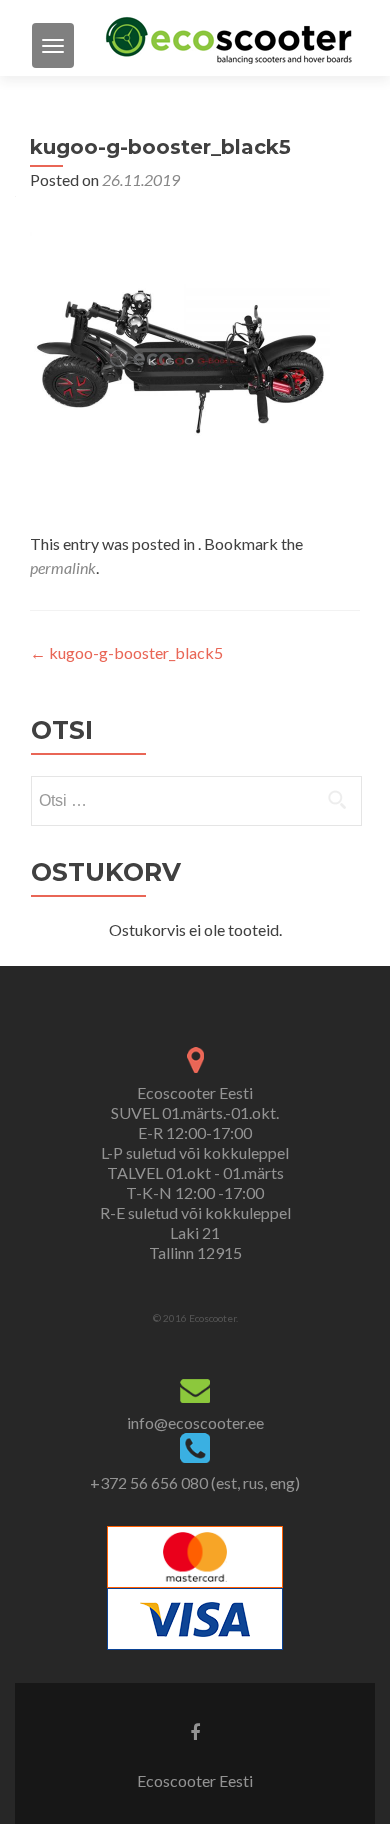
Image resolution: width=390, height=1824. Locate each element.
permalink (63, 567)
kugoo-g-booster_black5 (126, 652)
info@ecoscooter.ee (195, 1422)
